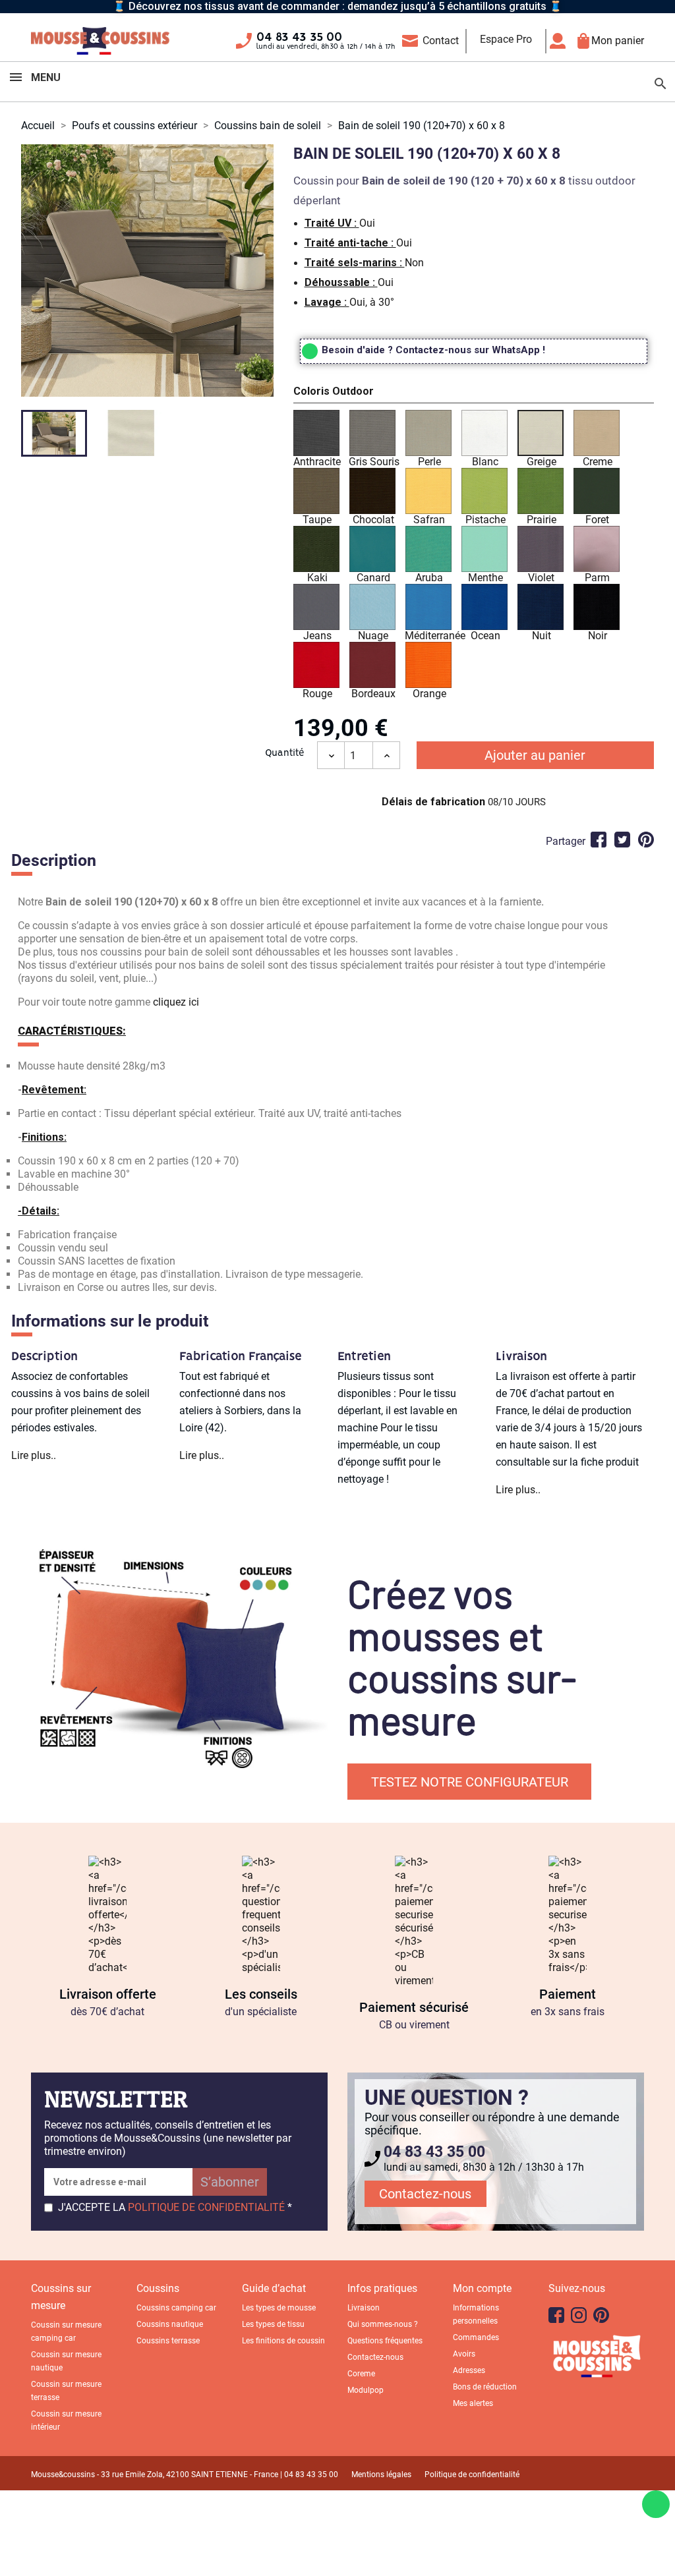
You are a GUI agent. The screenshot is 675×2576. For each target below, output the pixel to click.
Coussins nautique (170, 2324)
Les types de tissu (273, 2324)
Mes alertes (473, 2403)
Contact (441, 41)
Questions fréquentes (385, 2341)
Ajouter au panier (535, 755)
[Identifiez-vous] (561, 41)
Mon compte (482, 2288)
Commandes (476, 2337)
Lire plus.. (34, 1455)
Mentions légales (381, 2475)
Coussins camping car (176, 2308)
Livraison (364, 2308)
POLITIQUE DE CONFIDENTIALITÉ (206, 2207)
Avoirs (464, 2354)
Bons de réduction (485, 2387)
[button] (474, 393)
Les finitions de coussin (283, 2341)
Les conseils (261, 1994)
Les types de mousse (279, 2308)
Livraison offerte (108, 1994)
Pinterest (646, 840)
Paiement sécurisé (414, 2007)
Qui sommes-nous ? (383, 2324)
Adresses (469, 2370)
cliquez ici (176, 1002)
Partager (599, 840)
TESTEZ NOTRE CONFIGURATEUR (470, 1782)
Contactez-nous (425, 2194)
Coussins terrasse (168, 2341)
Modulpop (366, 2390)
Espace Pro (506, 39)
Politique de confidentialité (472, 2475)
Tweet (622, 840)
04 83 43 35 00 (299, 38)
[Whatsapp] (656, 2504)
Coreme (361, 2374)
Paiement (568, 1994)
